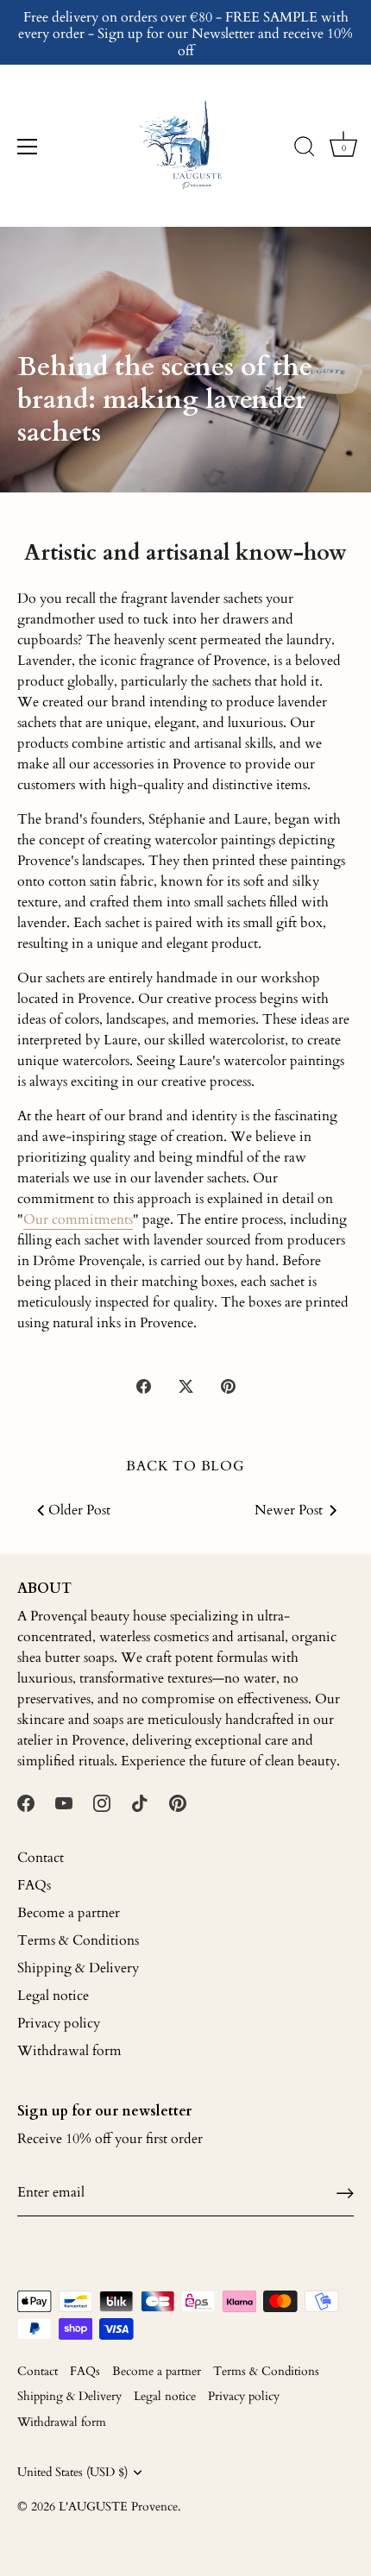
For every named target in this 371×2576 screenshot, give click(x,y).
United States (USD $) (72, 2473)
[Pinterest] (178, 1802)
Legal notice (53, 1996)
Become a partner (69, 1913)
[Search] (305, 149)
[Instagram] (102, 1802)
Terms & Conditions (78, 1940)
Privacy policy (59, 2023)
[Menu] (28, 147)
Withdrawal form (69, 2051)
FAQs (34, 1885)
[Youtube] (64, 1802)
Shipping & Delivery (78, 1968)
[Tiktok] (140, 1802)
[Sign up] (345, 2193)
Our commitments (78, 1219)
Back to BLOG (185, 1466)
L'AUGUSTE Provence (118, 2507)
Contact (41, 1858)
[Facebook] (26, 1802)
